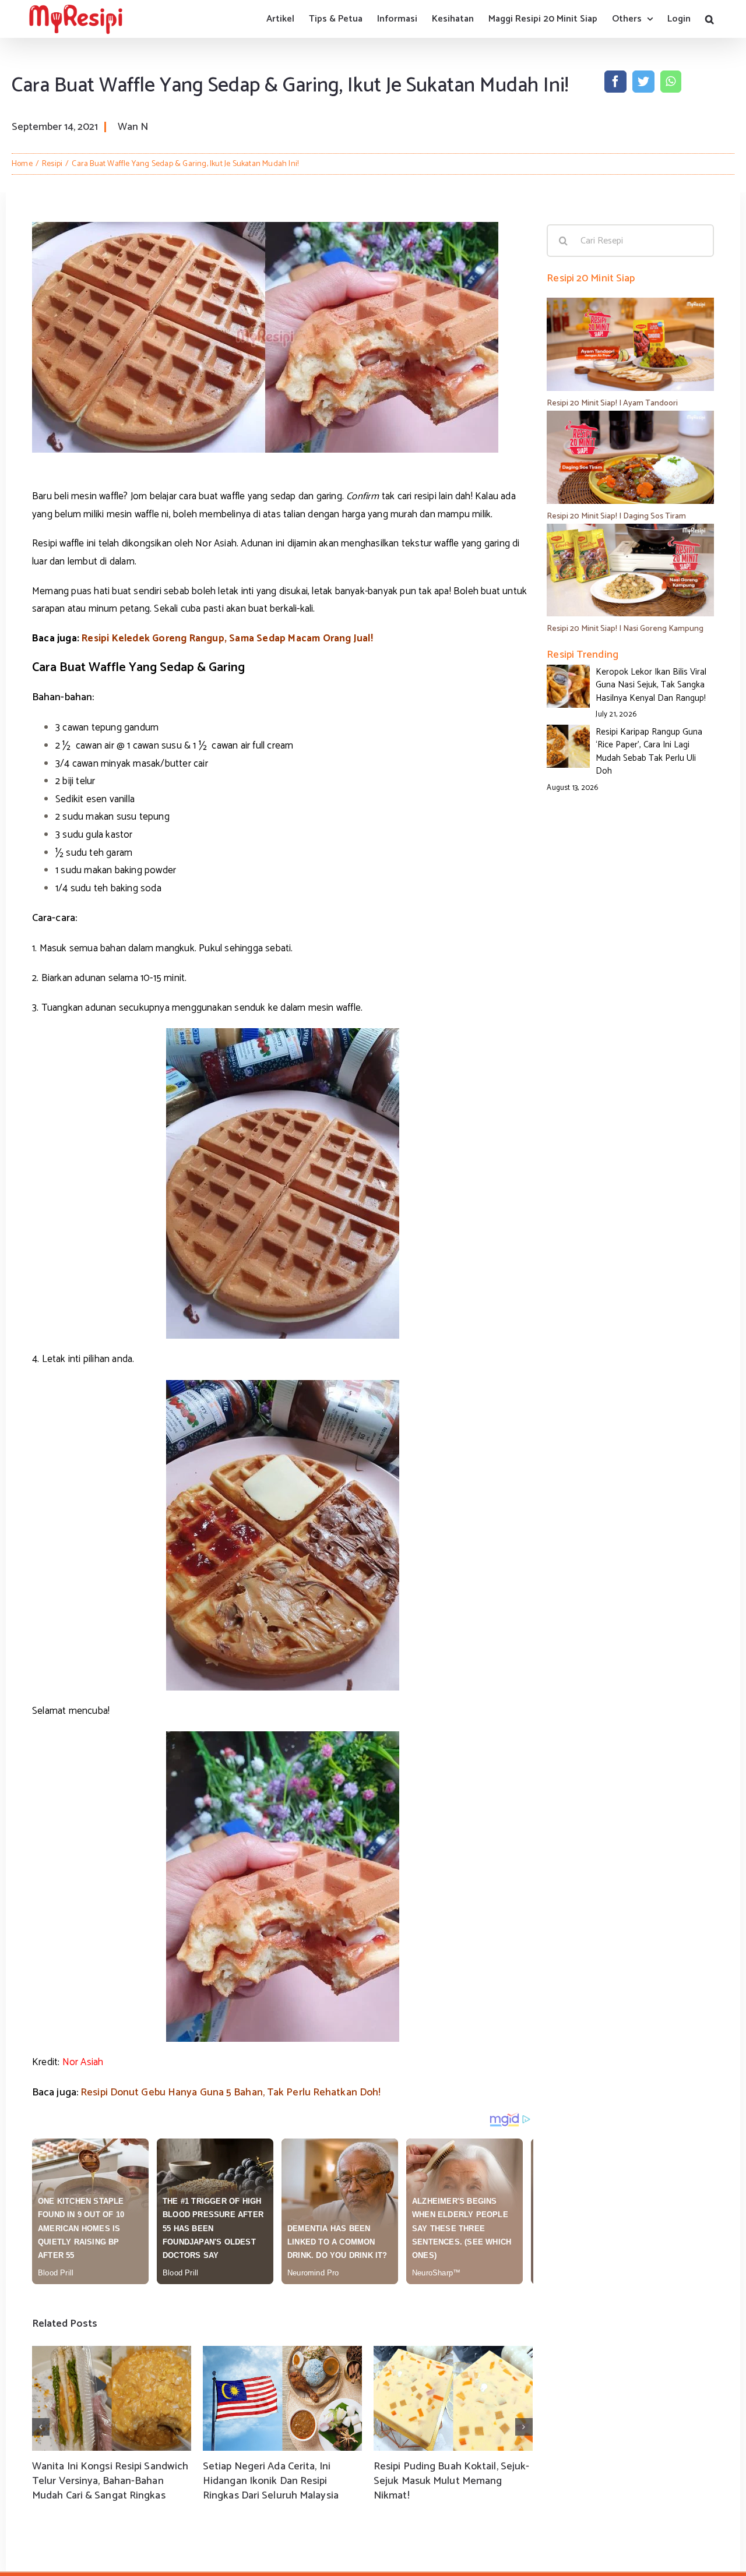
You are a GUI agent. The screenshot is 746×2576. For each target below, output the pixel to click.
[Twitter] (643, 82)
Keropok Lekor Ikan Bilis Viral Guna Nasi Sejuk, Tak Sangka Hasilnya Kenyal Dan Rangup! (651, 685)
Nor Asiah (83, 2062)
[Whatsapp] (671, 82)
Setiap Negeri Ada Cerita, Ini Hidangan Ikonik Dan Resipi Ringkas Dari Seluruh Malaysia (271, 2481)
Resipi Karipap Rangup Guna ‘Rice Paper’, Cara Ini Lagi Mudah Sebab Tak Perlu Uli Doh (649, 752)
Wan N (133, 127)
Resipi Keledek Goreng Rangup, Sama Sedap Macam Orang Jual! (227, 638)
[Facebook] (615, 82)
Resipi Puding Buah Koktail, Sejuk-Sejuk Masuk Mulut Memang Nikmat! (451, 2481)
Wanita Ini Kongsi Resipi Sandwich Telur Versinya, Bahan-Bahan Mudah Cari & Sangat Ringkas (110, 2481)
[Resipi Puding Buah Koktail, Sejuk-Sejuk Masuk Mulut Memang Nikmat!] (453, 2398)
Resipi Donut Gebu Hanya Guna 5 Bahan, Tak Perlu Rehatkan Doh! (231, 2092)
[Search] (710, 19)
